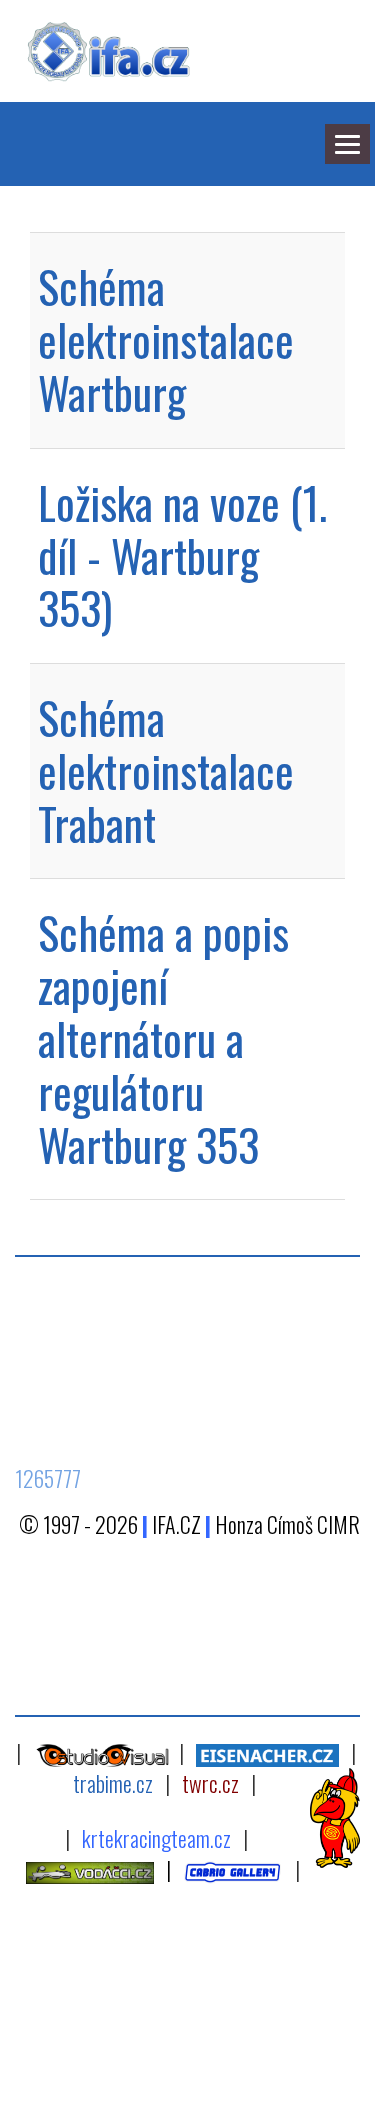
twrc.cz (210, 1783)
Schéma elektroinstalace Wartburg (166, 339)
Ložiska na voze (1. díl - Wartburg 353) (182, 555)
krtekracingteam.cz (156, 1838)
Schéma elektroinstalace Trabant (166, 770)
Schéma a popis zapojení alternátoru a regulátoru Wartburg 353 (163, 1038)
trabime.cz (113, 1783)
